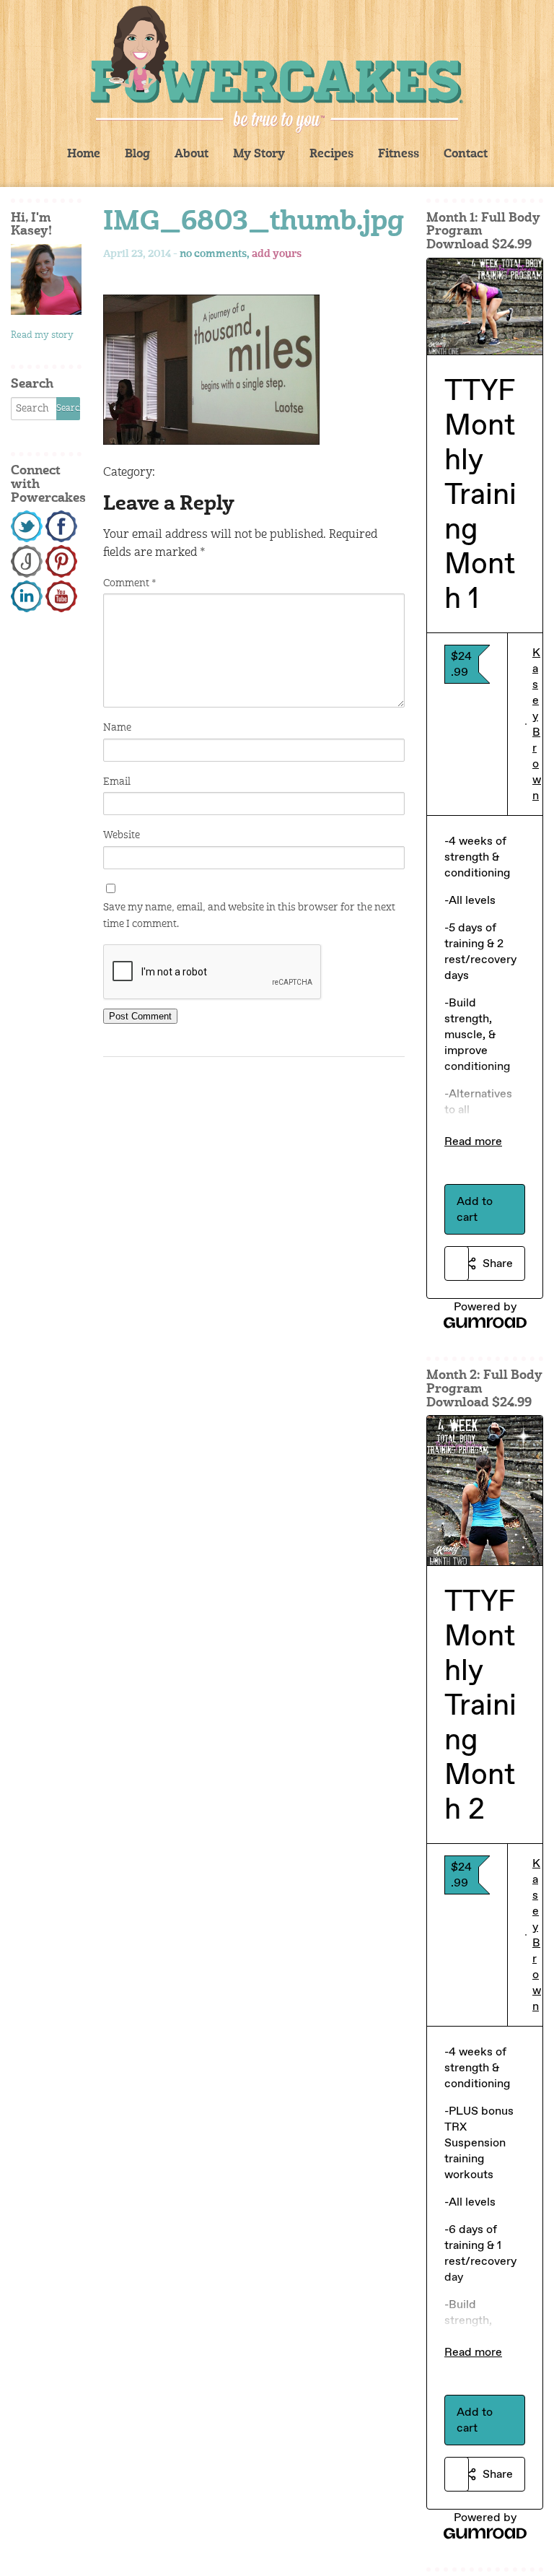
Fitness (399, 155)
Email (117, 782)
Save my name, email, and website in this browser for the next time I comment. (249, 915)
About (192, 155)
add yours (277, 254)
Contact (466, 155)
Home (84, 155)
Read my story (42, 335)
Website (122, 835)
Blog (137, 155)
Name (117, 728)
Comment (129, 583)
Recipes (331, 155)
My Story (259, 155)
